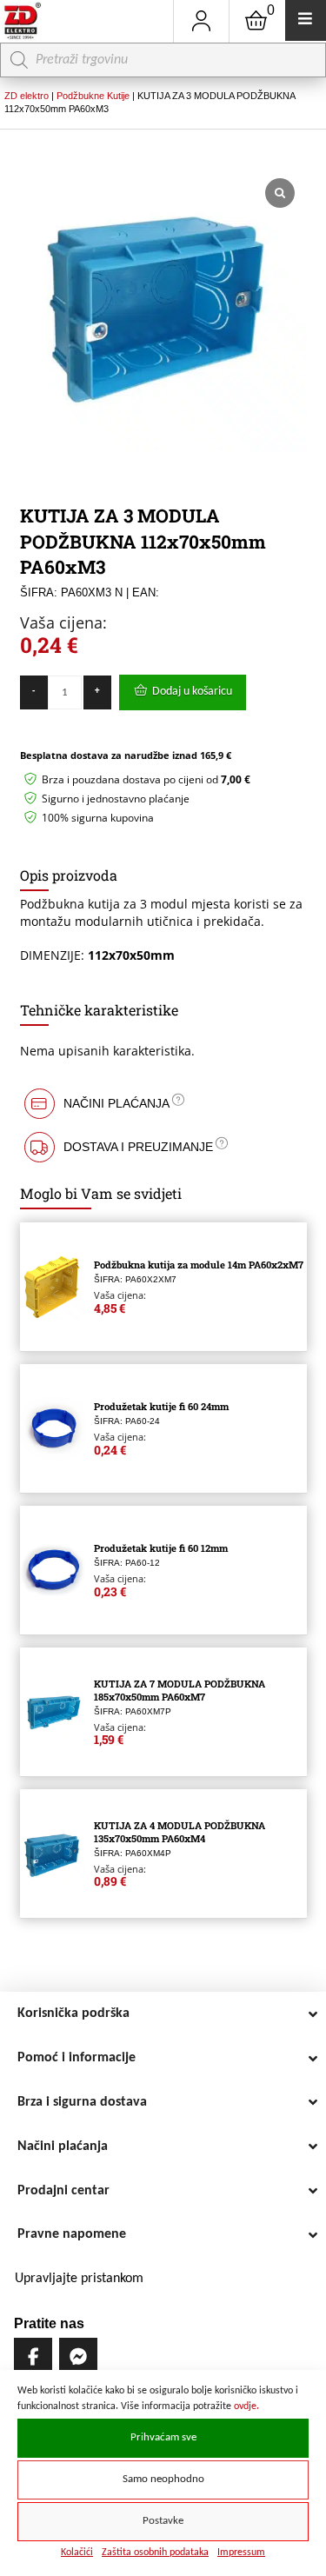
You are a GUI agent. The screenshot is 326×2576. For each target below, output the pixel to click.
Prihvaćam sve (163, 2438)
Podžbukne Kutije (93, 96)
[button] (163, 1104)
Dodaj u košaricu (192, 692)
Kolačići (77, 2553)
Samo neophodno (163, 2479)
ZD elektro (27, 96)
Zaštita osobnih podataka (155, 2553)
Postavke (163, 2521)
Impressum (241, 2553)
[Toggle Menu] (306, 20)
